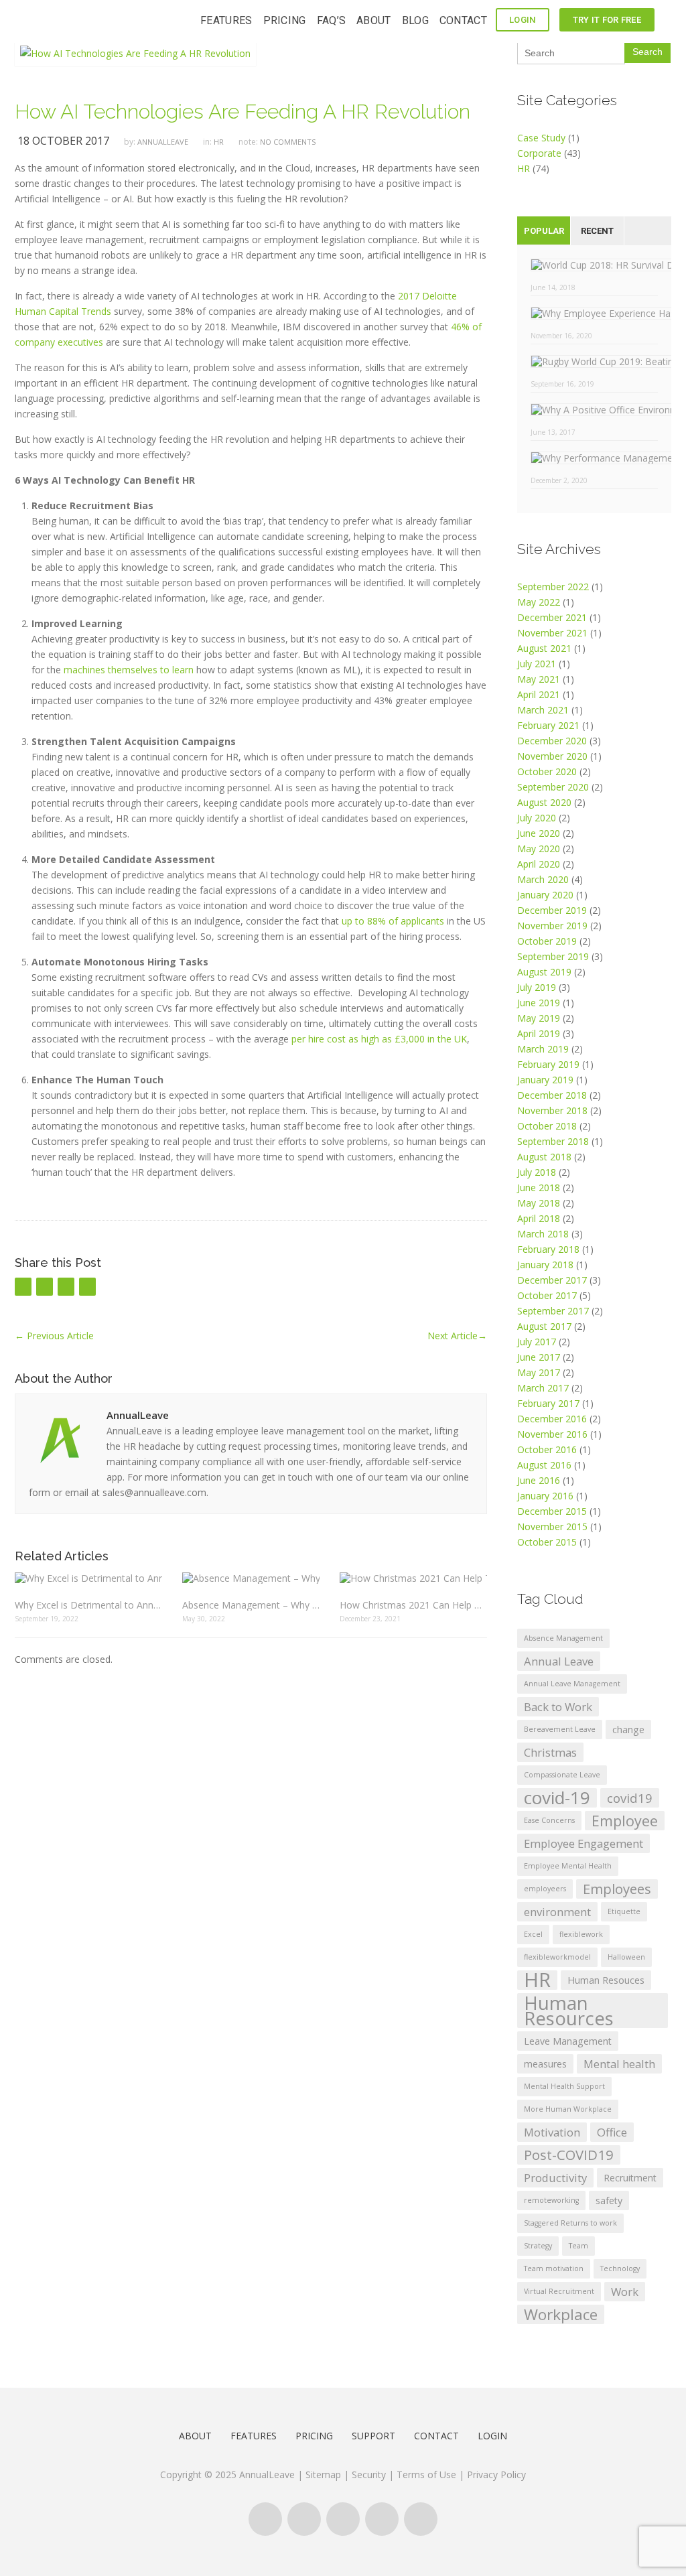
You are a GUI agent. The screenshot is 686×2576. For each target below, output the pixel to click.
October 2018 (547, 1126)
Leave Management (568, 2041)
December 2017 (552, 1280)
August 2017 (544, 1326)
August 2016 (544, 1465)
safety (609, 2200)
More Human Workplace (568, 2109)
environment (557, 1912)
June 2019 (539, 1003)
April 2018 (539, 1218)
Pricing (314, 2436)
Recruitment (630, 2178)
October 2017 (547, 1295)
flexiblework (581, 1934)
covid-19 (557, 1798)
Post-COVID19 (569, 2155)
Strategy (538, 2246)
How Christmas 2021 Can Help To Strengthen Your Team (413, 1605)
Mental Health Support (564, 2086)
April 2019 (539, 1033)
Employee (625, 1821)
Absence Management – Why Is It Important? (251, 1605)
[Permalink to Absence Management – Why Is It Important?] (251, 1577)
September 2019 (553, 956)
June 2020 (539, 833)
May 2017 (539, 1372)
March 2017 (543, 1388)
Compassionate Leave (562, 1775)
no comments (288, 142)
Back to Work (558, 1707)
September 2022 (553, 587)
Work (625, 2292)
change (628, 1730)
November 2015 (552, 1527)
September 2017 (553, 1311)
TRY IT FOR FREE (607, 20)
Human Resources (569, 2011)
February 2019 (548, 1064)
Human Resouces (606, 1980)
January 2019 (545, 1080)
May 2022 (539, 602)
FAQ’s (332, 20)
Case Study (541, 138)
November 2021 (552, 633)
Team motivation (554, 2268)
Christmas (550, 1752)
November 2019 (552, 926)
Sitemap (323, 2475)
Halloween (626, 1957)
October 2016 (547, 1449)
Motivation (552, 2132)
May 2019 (539, 1018)
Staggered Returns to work (570, 2223)
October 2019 (547, 941)
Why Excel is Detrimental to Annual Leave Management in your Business (88, 1605)
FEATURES (226, 20)
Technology (620, 2268)
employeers (545, 1889)
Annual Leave (559, 1661)
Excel (533, 1934)
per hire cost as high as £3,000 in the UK (379, 1039)
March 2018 (543, 1234)
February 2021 (548, 725)
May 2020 (539, 849)
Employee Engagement (584, 1843)
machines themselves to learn (129, 670)
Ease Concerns (549, 1820)
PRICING (285, 20)
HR (219, 142)
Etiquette (624, 1911)
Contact (436, 2436)
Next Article (457, 1336)
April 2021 (539, 694)
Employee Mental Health (568, 1866)
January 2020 (545, 895)
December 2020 (552, 741)
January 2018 (545, 1265)
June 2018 (539, 1188)
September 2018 (553, 1141)
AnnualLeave (163, 142)
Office (612, 2132)
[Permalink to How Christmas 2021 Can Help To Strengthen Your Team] (413, 1577)
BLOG (415, 20)
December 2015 (552, 1511)
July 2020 (537, 818)
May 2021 (539, 679)
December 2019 (552, 910)
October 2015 (547, 1542)
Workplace (561, 2314)
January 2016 (545, 1496)
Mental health (619, 2064)
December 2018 (552, 1095)
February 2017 (548, 1403)
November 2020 (552, 756)
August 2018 (544, 1157)
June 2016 (539, 1480)
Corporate (539, 153)
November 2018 (552, 1110)
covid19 (630, 1798)
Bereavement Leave (560, 1729)
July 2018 (537, 1172)
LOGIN (523, 20)
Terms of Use (428, 2475)
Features (254, 2436)
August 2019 (544, 972)
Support (373, 2436)
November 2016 (552, 1434)
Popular (544, 231)
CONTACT (463, 20)
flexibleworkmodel (557, 1957)
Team (578, 2246)
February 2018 (548, 1249)
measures (545, 2064)
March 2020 (543, 879)
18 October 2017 (63, 141)
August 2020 (544, 802)
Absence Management (563, 1638)
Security (369, 2475)
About (195, 2436)
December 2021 (552, 617)
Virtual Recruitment (559, 2291)
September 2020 (553, 787)
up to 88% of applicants (393, 921)
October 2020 (547, 771)
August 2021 (544, 648)
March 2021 (543, 710)
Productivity (555, 2178)
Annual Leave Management (572, 1684)
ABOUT (374, 20)
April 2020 (539, 864)
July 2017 (537, 1342)
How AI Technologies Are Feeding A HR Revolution (243, 112)
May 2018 (539, 1203)
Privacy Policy (496, 2475)
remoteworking (551, 2200)
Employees (617, 1889)
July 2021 (537, 664)
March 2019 (543, 1049)
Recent (597, 231)
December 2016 (552, 1419)
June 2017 (539, 1357)
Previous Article (54, 1336)
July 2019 (537, 987)
